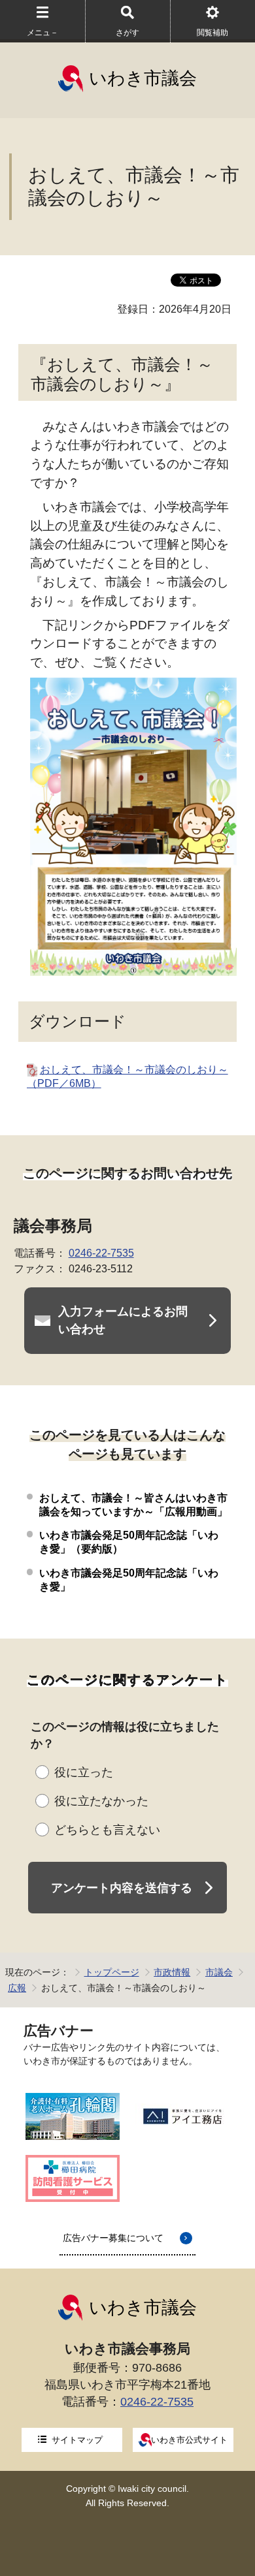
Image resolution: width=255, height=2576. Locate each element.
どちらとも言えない (107, 1830)
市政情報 (172, 1972)
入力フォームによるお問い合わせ (123, 1320)
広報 (17, 1988)
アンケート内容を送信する (122, 1888)
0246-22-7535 (101, 1253)
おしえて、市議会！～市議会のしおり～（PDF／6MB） (127, 1076)
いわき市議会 (143, 78)
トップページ (112, 1972)
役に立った (84, 1772)
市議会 (219, 1972)
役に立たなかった (101, 1801)
